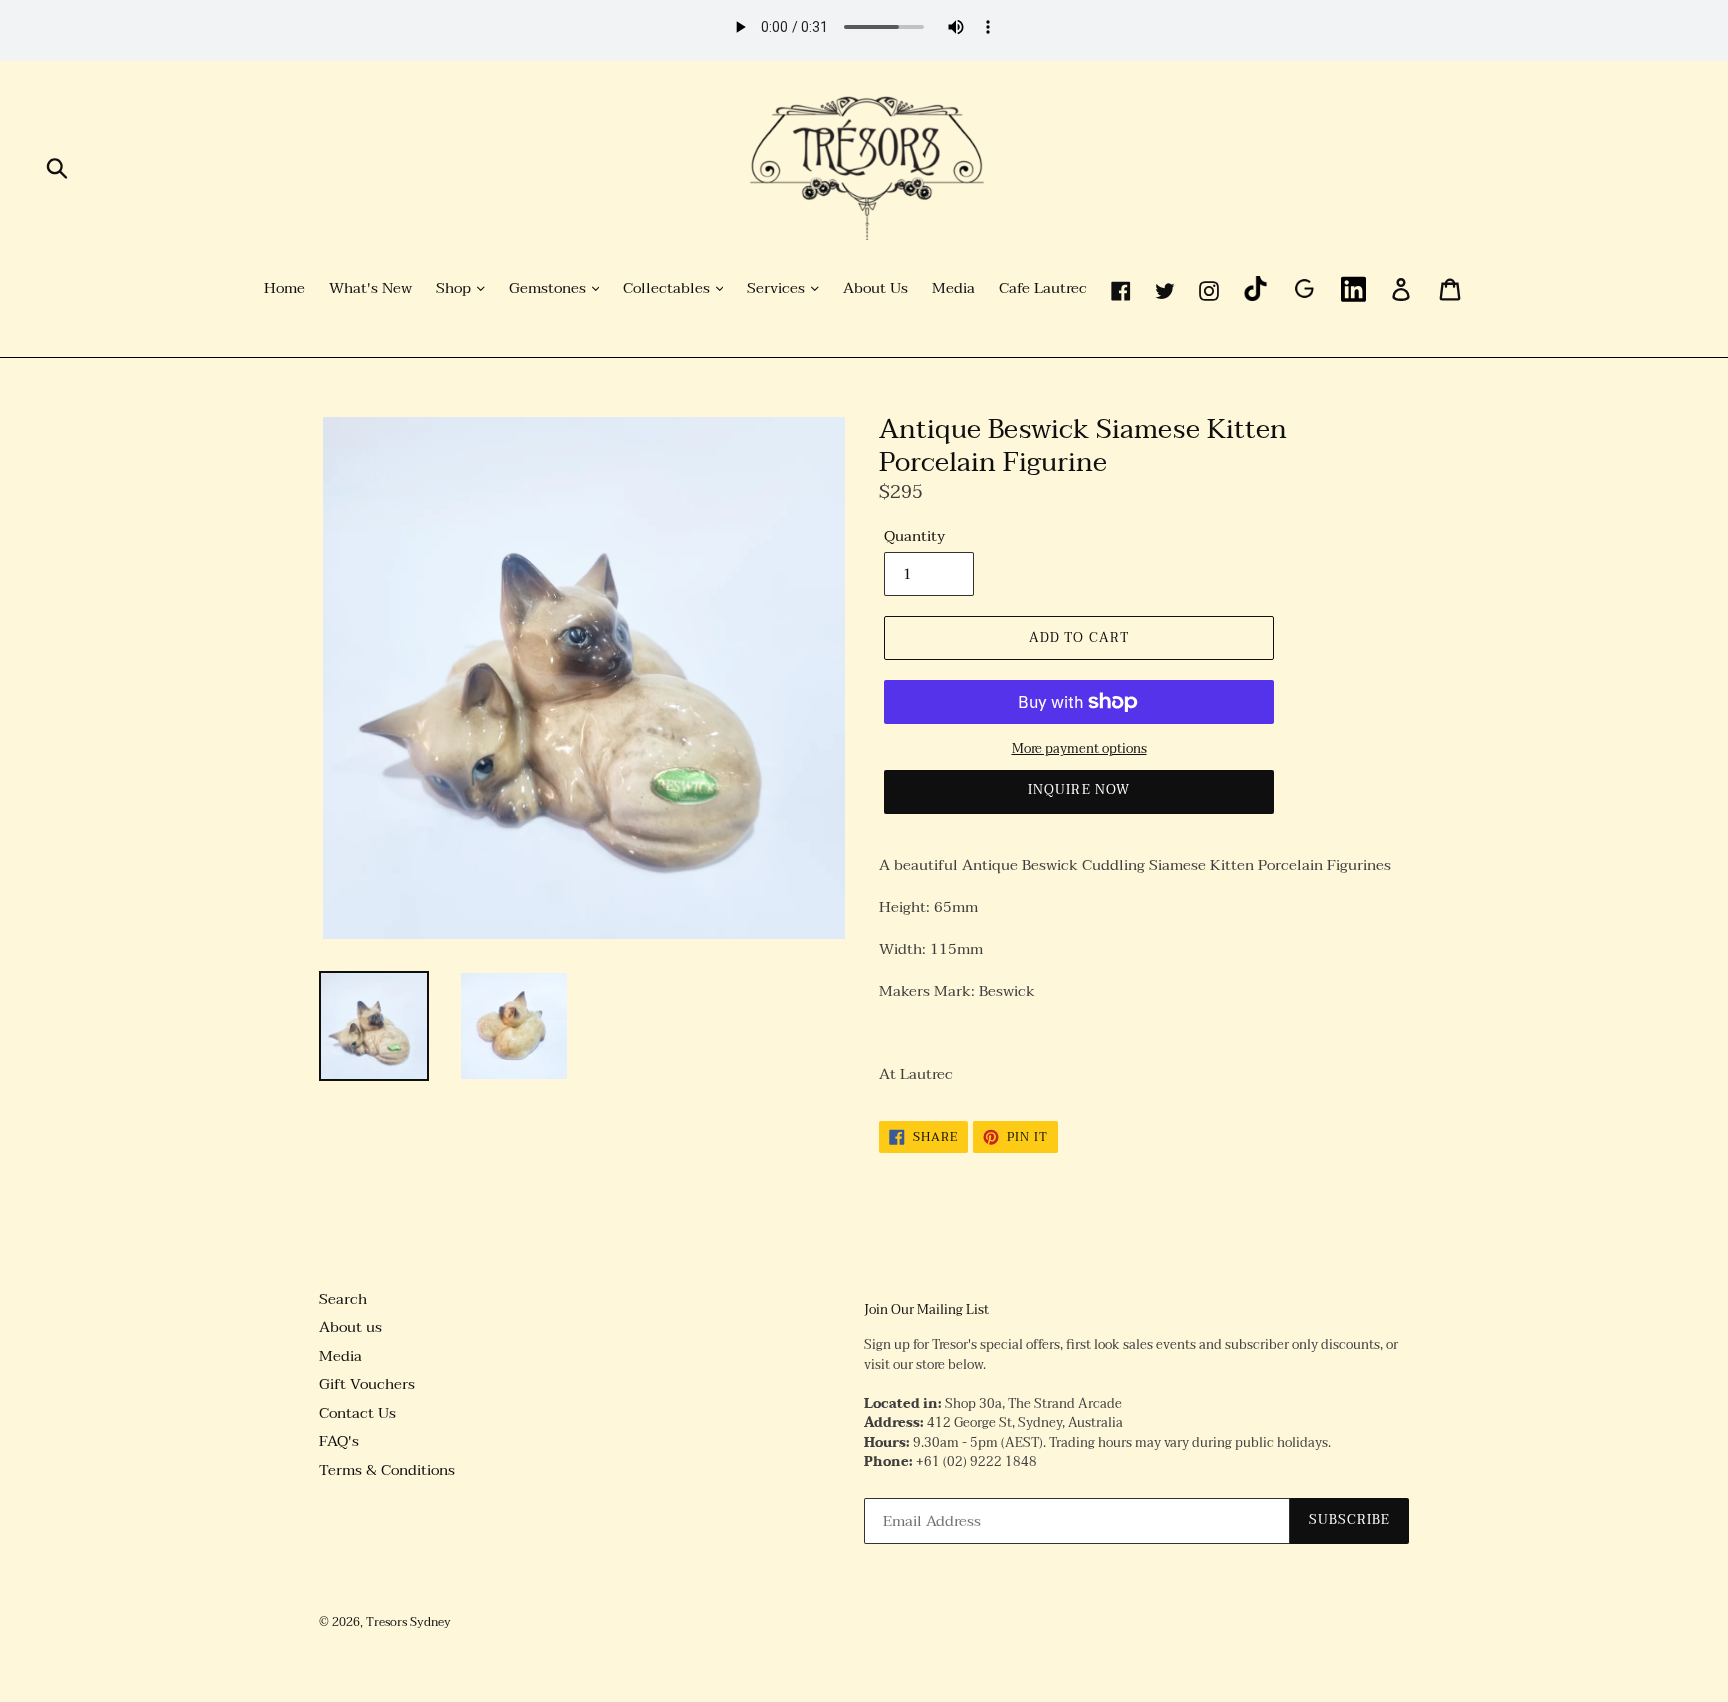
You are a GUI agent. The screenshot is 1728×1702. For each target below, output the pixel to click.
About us (350, 1327)
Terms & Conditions (387, 1470)
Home (284, 289)
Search (343, 1299)
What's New (370, 289)
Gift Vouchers (367, 1384)
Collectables (668, 289)
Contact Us (357, 1413)
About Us (875, 289)
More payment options (1079, 750)
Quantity (914, 536)
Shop (455, 289)
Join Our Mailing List (926, 1311)
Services (778, 289)
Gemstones (549, 289)
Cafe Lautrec (1043, 289)
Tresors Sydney (408, 1622)
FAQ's (339, 1441)
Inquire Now (1078, 790)
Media (953, 289)
